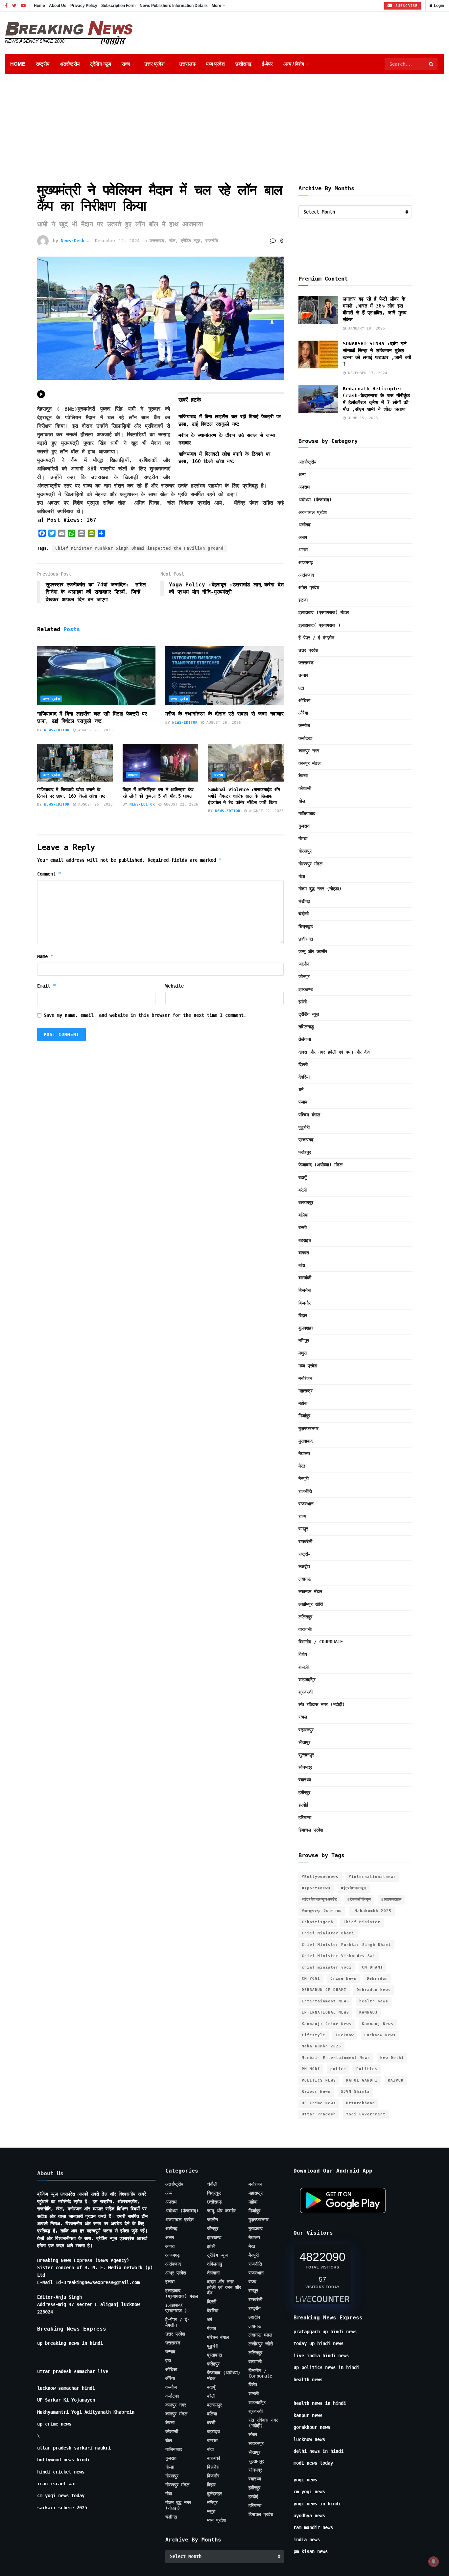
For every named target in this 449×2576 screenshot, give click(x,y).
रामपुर (303, 1529)
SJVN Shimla (355, 2092)
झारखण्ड (306, 989)
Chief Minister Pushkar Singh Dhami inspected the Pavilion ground (139, 548)
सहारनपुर (306, 1730)
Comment (49, 874)
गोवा (302, 876)
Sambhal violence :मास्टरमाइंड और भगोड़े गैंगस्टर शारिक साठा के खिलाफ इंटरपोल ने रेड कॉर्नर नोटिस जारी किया (244, 796)
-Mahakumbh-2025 (372, 1911)
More (216, 6)
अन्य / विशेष (294, 64)
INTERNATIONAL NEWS (325, 2012)
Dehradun (377, 1979)
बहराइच (305, 1240)
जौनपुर (304, 976)
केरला (303, 776)
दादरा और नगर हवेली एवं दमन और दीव (334, 1052)
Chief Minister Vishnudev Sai (339, 1956)
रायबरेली (305, 1541)
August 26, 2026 (223, 723)
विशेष (303, 1654)
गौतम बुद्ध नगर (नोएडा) (320, 889)
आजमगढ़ (306, 562)
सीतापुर (304, 1742)
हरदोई (303, 1805)
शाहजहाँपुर (307, 1679)
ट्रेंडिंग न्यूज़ (101, 64)
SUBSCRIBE (405, 6)
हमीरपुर (304, 1792)
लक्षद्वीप (304, 1566)
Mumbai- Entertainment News (336, 2058)
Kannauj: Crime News (327, 2024)
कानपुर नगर (309, 751)
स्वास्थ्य (305, 1780)
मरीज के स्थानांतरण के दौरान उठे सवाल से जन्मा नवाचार (224, 714)
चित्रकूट (306, 926)
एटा (301, 688)
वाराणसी (305, 1629)
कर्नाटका (305, 738)
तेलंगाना (305, 1039)
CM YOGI (311, 1979)
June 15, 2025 (362, 418)
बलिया (303, 1215)
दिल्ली (303, 1064)
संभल (303, 1717)
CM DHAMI (372, 1967)
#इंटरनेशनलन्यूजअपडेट (319, 1899)
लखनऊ (305, 1579)
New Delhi (392, 2058)
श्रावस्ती (306, 1692)
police (338, 2069)
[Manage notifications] (434, 2562)
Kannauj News (378, 2024)
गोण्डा (303, 838)
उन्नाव (303, 675)
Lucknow (345, 2035)
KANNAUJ (368, 2012)
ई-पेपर (267, 64)
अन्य (302, 474)
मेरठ (302, 1466)
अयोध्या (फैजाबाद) (315, 500)
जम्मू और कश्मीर (313, 951)
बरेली (303, 1190)
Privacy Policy (84, 6)
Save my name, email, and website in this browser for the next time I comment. (145, 1015)
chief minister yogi (327, 1967)
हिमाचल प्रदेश (311, 1830)
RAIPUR (396, 2080)
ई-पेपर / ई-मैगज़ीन (316, 638)
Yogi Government (366, 2114)
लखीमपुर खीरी (311, 1604)
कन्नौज (304, 725)
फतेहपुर (305, 1152)
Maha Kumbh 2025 (321, 2046)
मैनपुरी (304, 1478)
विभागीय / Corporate (321, 1642)
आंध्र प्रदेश (309, 587)
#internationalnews (372, 1877)
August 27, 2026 (94, 730)
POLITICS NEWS (319, 2080)
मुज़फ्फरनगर (308, 1428)
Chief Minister (362, 1922)
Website (175, 986)
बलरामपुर (306, 1202)
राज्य (126, 64)
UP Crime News (319, 2103)
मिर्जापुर (304, 1416)
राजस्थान (306, 1504)
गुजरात (304, 826)
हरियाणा (305, 1817)
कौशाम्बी (305, 788)
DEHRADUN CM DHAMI (324, 1990)
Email (47, 986)
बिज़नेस (305, 1290)
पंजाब (303, 1102)
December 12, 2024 (117, 241)
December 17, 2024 (366, 373)
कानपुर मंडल (309, 763)
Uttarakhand (361, 2103)
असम (303, 537)
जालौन (304, 964)
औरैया (303, 713)
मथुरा (303, 1353)
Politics (367, 2069)
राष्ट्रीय (43, 64)
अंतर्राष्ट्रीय (70, 64)
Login (438, 6)
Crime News (343, 1979)
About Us (58, 6)
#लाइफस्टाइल (391, 1899)
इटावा (303, 600)
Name (45, 956)
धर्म (301, 1089)
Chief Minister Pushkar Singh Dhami (346, 1945)
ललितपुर (305, 1617)
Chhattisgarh (318, 1922)
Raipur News (316, 2092)
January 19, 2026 (365, 328)
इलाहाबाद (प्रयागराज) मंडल (324, 612)
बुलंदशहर (306, 1328)
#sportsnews (316, 1888)
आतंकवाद (306, 575)
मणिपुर (304, 1340)
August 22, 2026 (180, 804)
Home (39, 6)
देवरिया (304, 1077)
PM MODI (311, 2069)
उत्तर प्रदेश (154, 64)
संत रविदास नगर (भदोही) (322, 1704)
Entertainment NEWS (325, 2001)
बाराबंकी (305, 1278)
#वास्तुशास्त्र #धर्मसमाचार (322, 1911)
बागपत (304, 1253)
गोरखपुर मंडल (310, 864)
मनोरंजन (305, 1378)
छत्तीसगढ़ (243, 64)
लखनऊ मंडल (310, 1591)
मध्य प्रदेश (215, 64)
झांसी (303, 1002)
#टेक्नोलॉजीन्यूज (359, 1899)
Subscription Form (118, 6)
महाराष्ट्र (306, 1391)
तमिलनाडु (306, 1027)
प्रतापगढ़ (306, 1140)
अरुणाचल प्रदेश (313, 512)
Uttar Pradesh (319, 2114)
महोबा (303, 1403)
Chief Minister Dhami (328, 1933)
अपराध (133, 775)
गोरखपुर (305, 851)
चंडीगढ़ (304, 901)
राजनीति (212, 241)
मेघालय (304, 1453)
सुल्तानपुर (306, 1755)
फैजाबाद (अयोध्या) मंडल (320, 1165)
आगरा (303, 550)
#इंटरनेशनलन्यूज (354, 1888)
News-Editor (57, 730)
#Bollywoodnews (320, 1877)
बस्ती (303, 1227)
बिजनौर (305, 1303)
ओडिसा (304, 700)
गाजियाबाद (307, 813)
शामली (304, 1667)
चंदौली (304, 914)
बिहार (303, 1315)
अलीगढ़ (305, 525)
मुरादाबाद (306, 1441)
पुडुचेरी (304, 1127)
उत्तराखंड (187, 64)
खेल (172, 241)
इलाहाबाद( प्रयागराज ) (319, 625)
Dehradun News (374, 1990)
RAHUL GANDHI (362, 2080)
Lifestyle (314, 2035)
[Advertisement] (225, 123)
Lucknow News (380, 2035)
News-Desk (73, 241)
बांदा (302, 1265)
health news (374, 2001)
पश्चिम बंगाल (309, 1115)
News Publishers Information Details (174, 6)
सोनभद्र (305, 1767)
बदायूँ (303, 1177)
